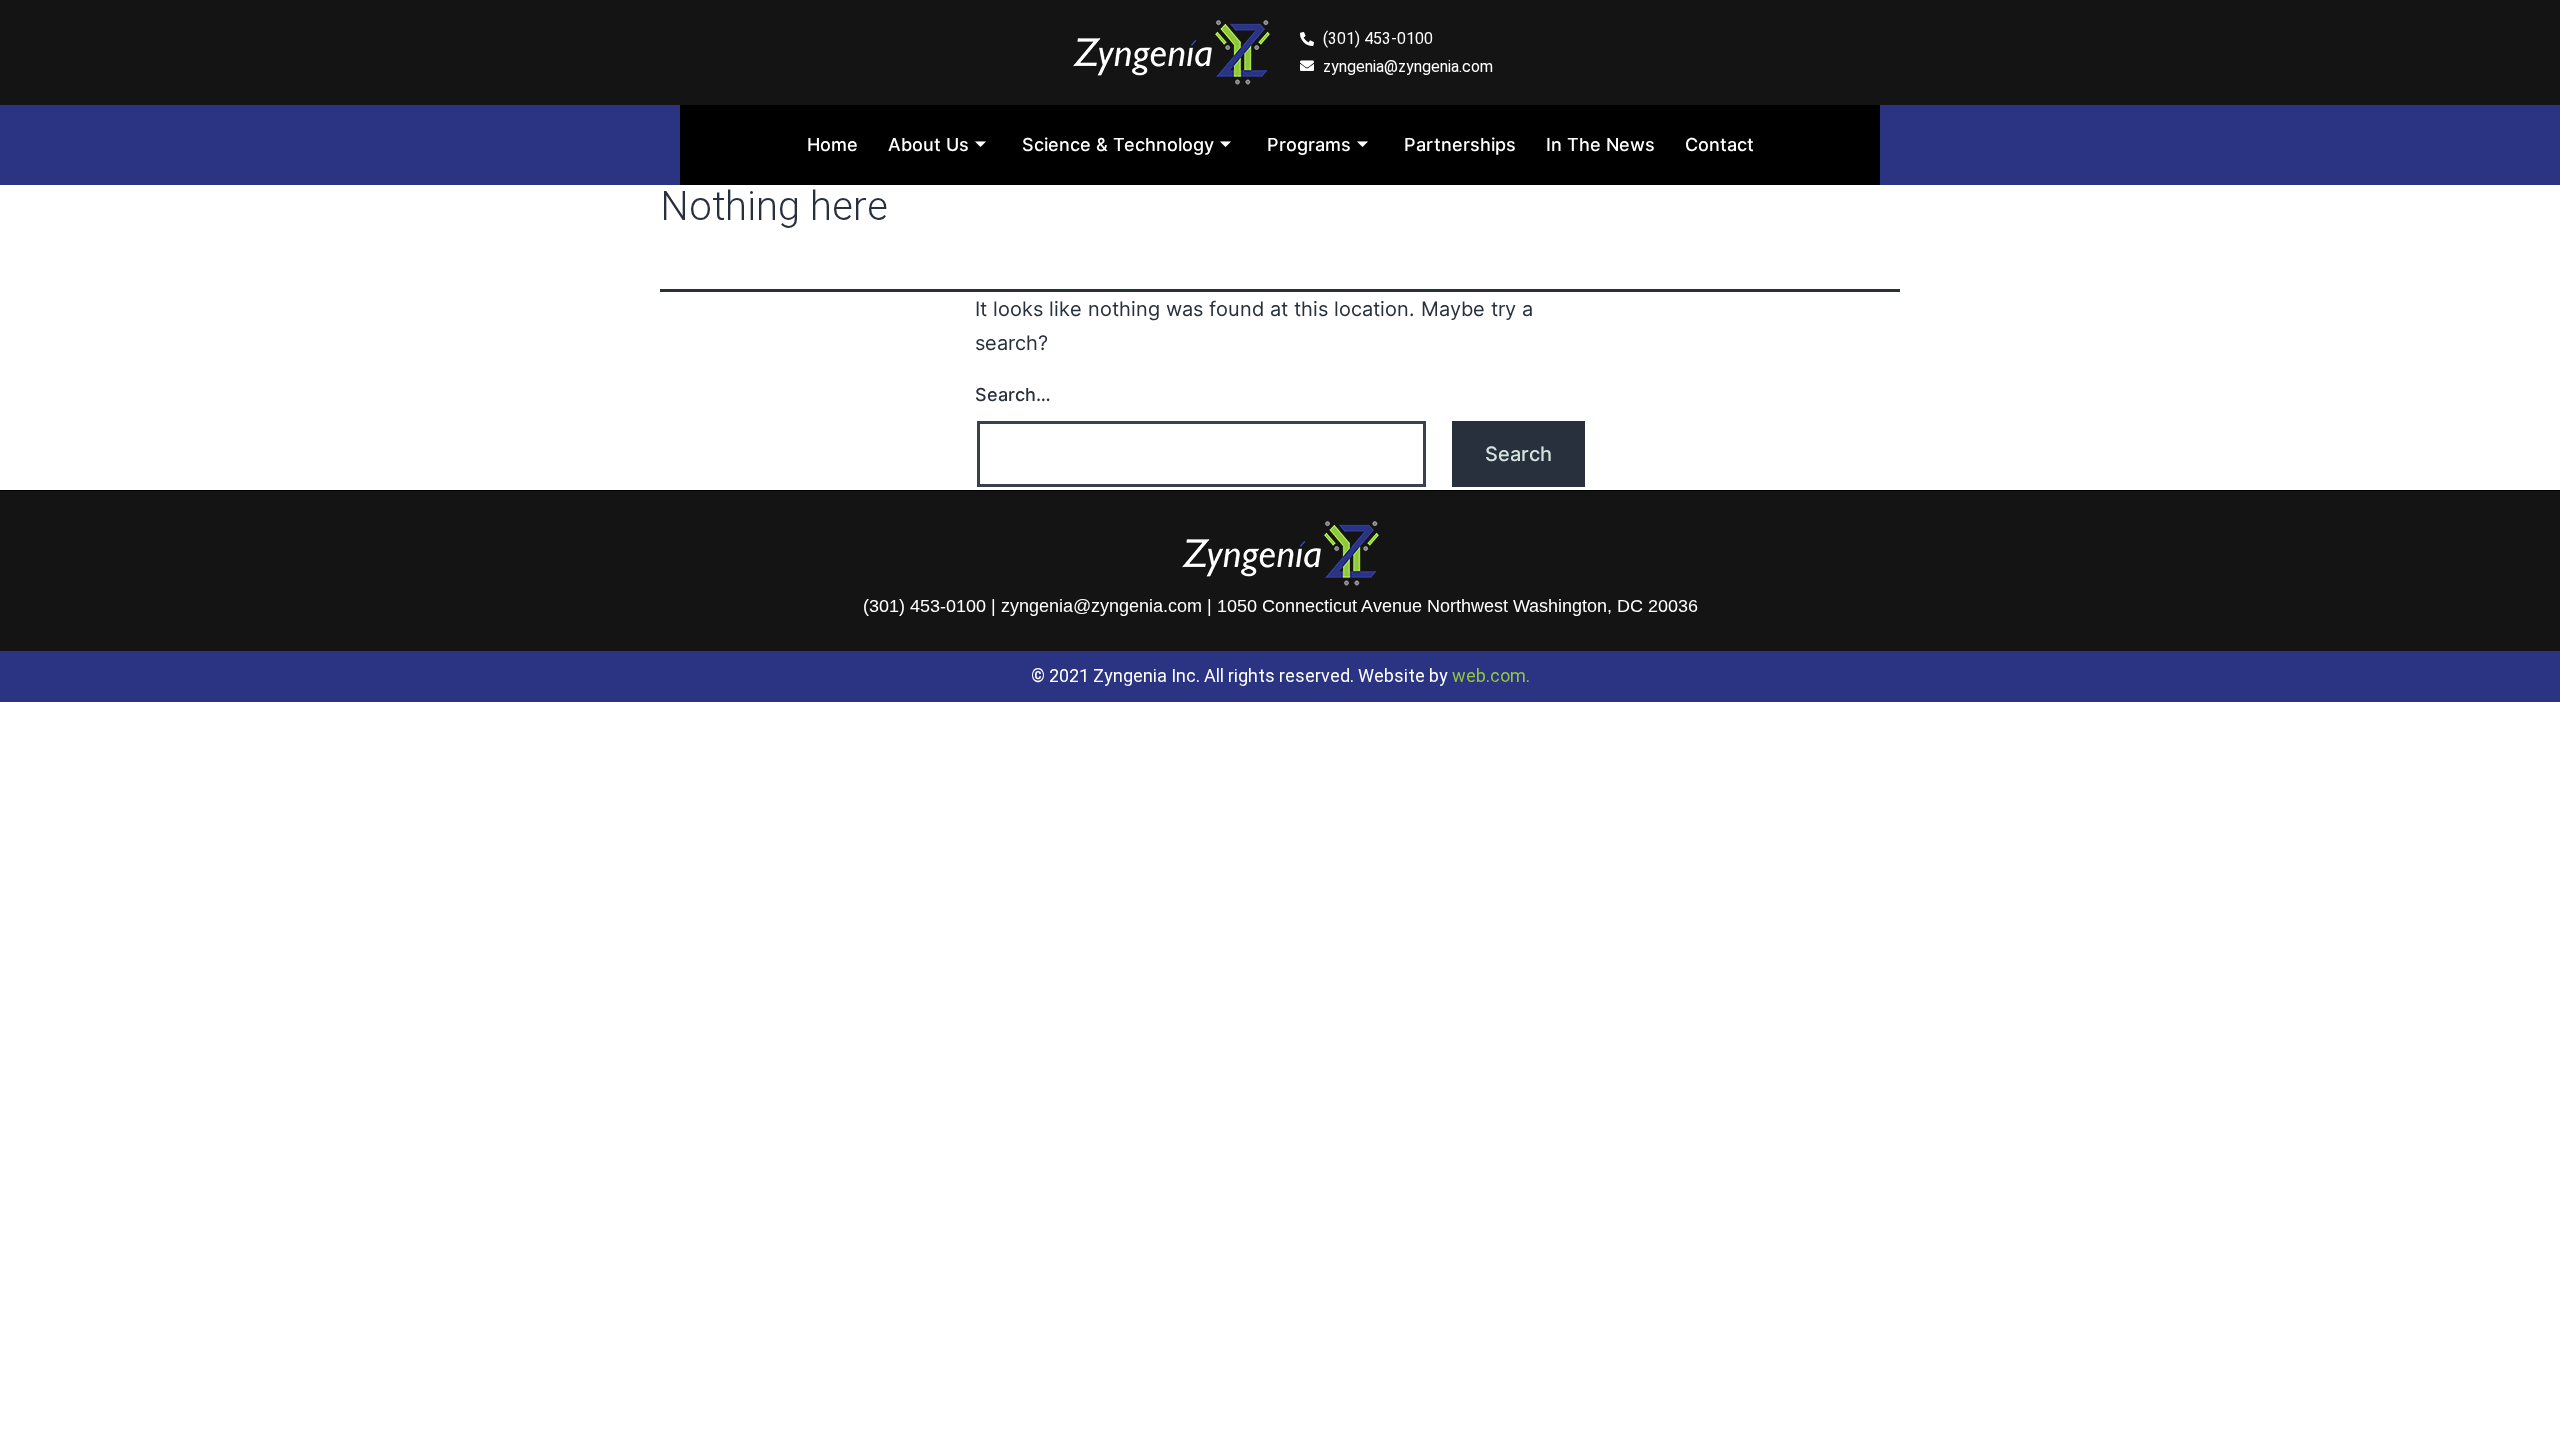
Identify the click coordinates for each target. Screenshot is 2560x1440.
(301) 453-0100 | (932, 606)
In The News (1600, 144)
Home (832, 144)
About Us (928, 144)
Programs (1309, 144)
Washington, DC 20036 (1605, 606)
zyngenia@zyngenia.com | (1109, 606)
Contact (1719, 144)
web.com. (1491, 675)
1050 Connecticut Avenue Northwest (1362, 606)
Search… (1013, 394)
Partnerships (1460, 144)
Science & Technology (1118, 144)
